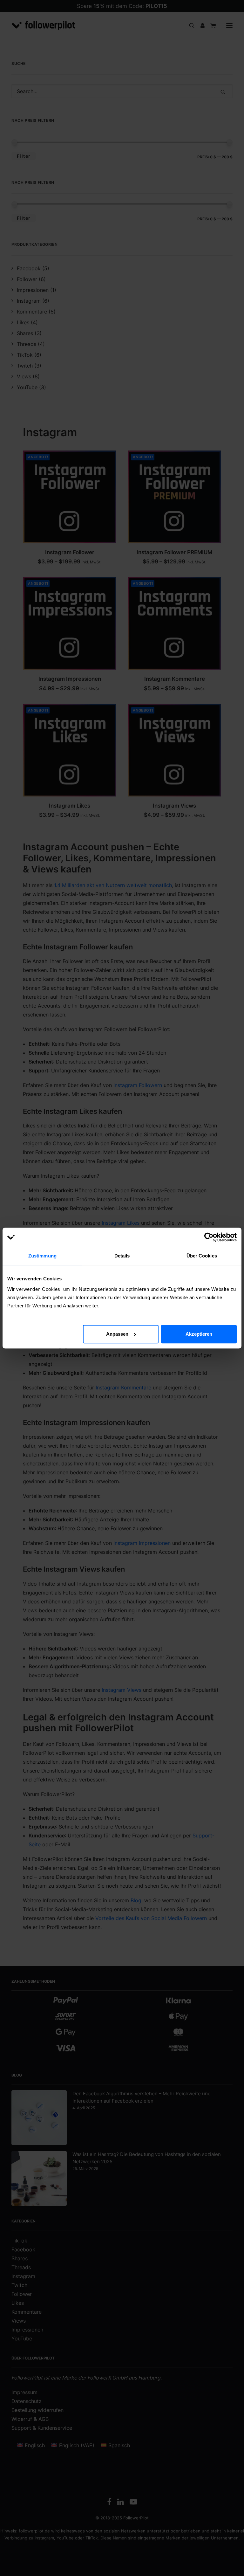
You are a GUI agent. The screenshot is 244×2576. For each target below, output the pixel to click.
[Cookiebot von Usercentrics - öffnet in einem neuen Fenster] (209, 1237)
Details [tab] (122, 1256)
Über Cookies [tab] (202, 1256)
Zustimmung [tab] (42, 1256)
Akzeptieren (199, 1334)
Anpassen (117, 1334)
